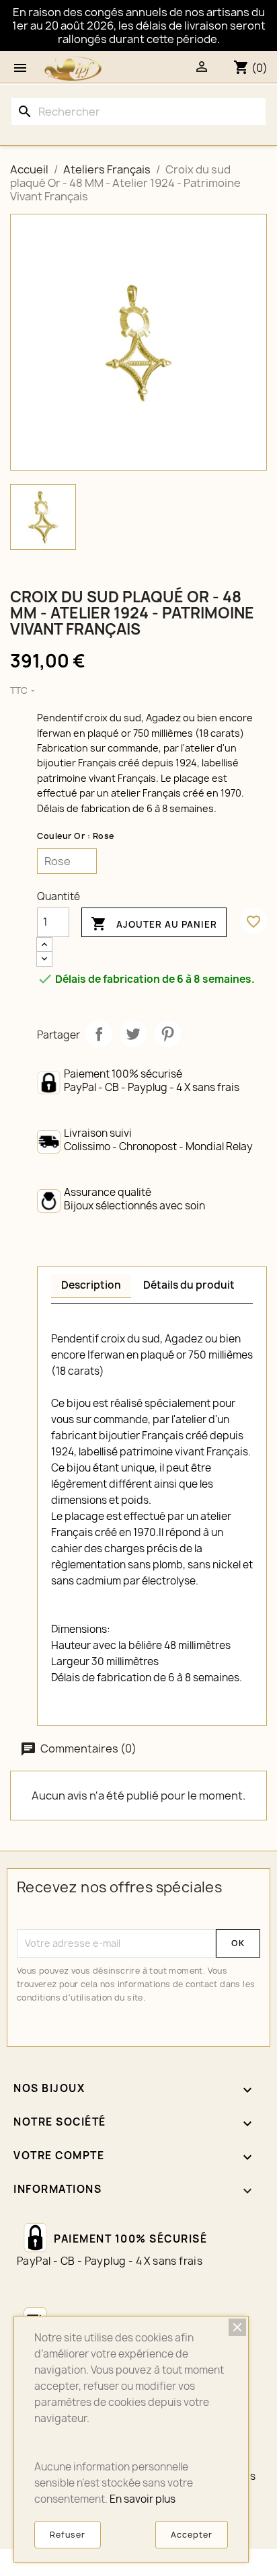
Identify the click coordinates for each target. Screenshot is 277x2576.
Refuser (68, 2535)
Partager (99, 1034)
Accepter (192, 2535)
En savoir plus (143, 2499)
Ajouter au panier (154, 924)
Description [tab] (91, 1285)
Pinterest (167, 1034)
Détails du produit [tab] (189, 1285)
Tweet (133, 1034)
